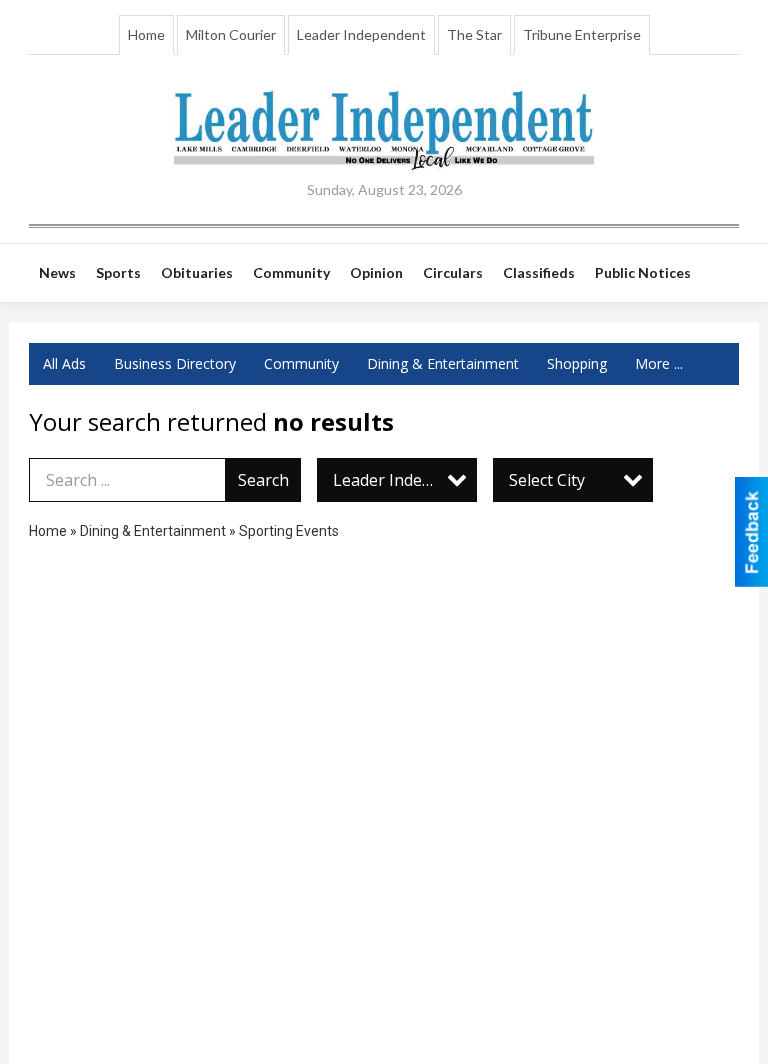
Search (263, 480)
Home (146, 34)
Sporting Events (289, 531)
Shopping (577, 363)
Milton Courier (231, 34)
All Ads (64, 363)
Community (301, 363)
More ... (659, 363)
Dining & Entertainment (443, 363)
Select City (547, 480)
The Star (474, 34)
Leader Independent (361, 34)
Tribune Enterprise (582, 34)
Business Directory (175, 363)
